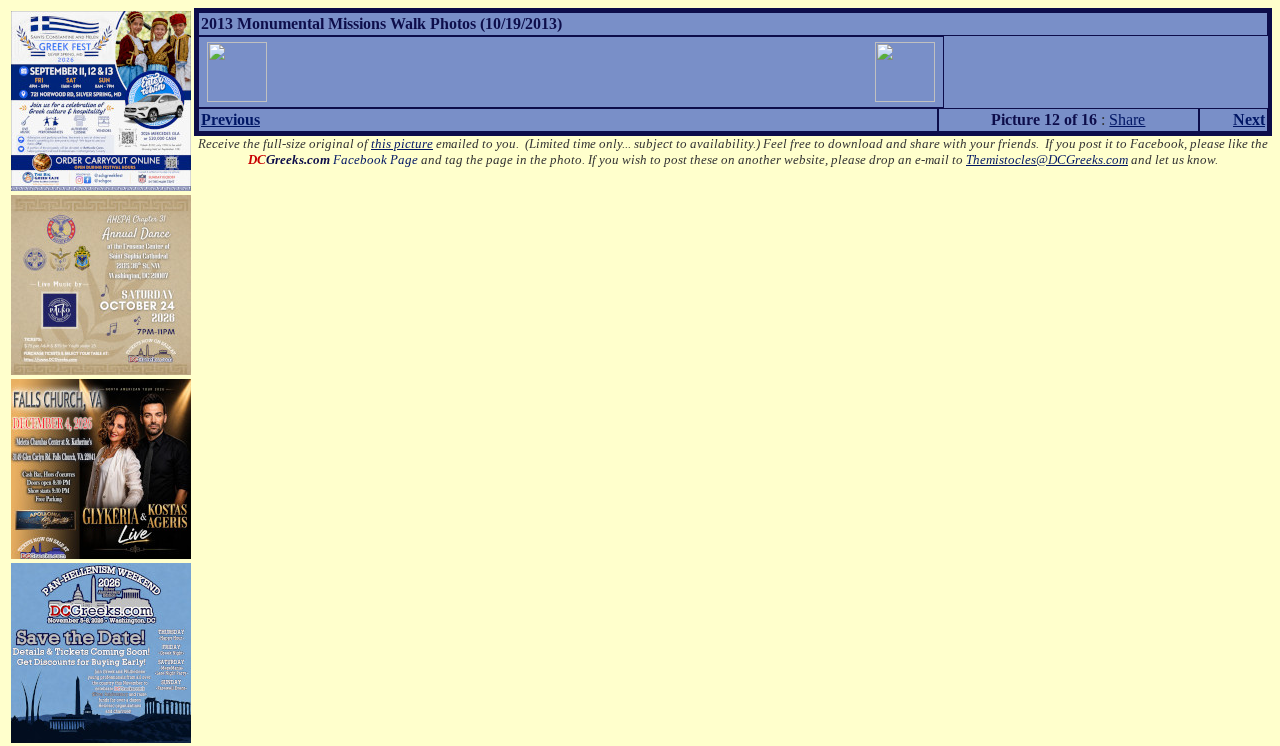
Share (1127, 119)
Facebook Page (333, 159)
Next (1249, 119)
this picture (402, 143)
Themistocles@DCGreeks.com (1047, 159)
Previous (230, 119)
